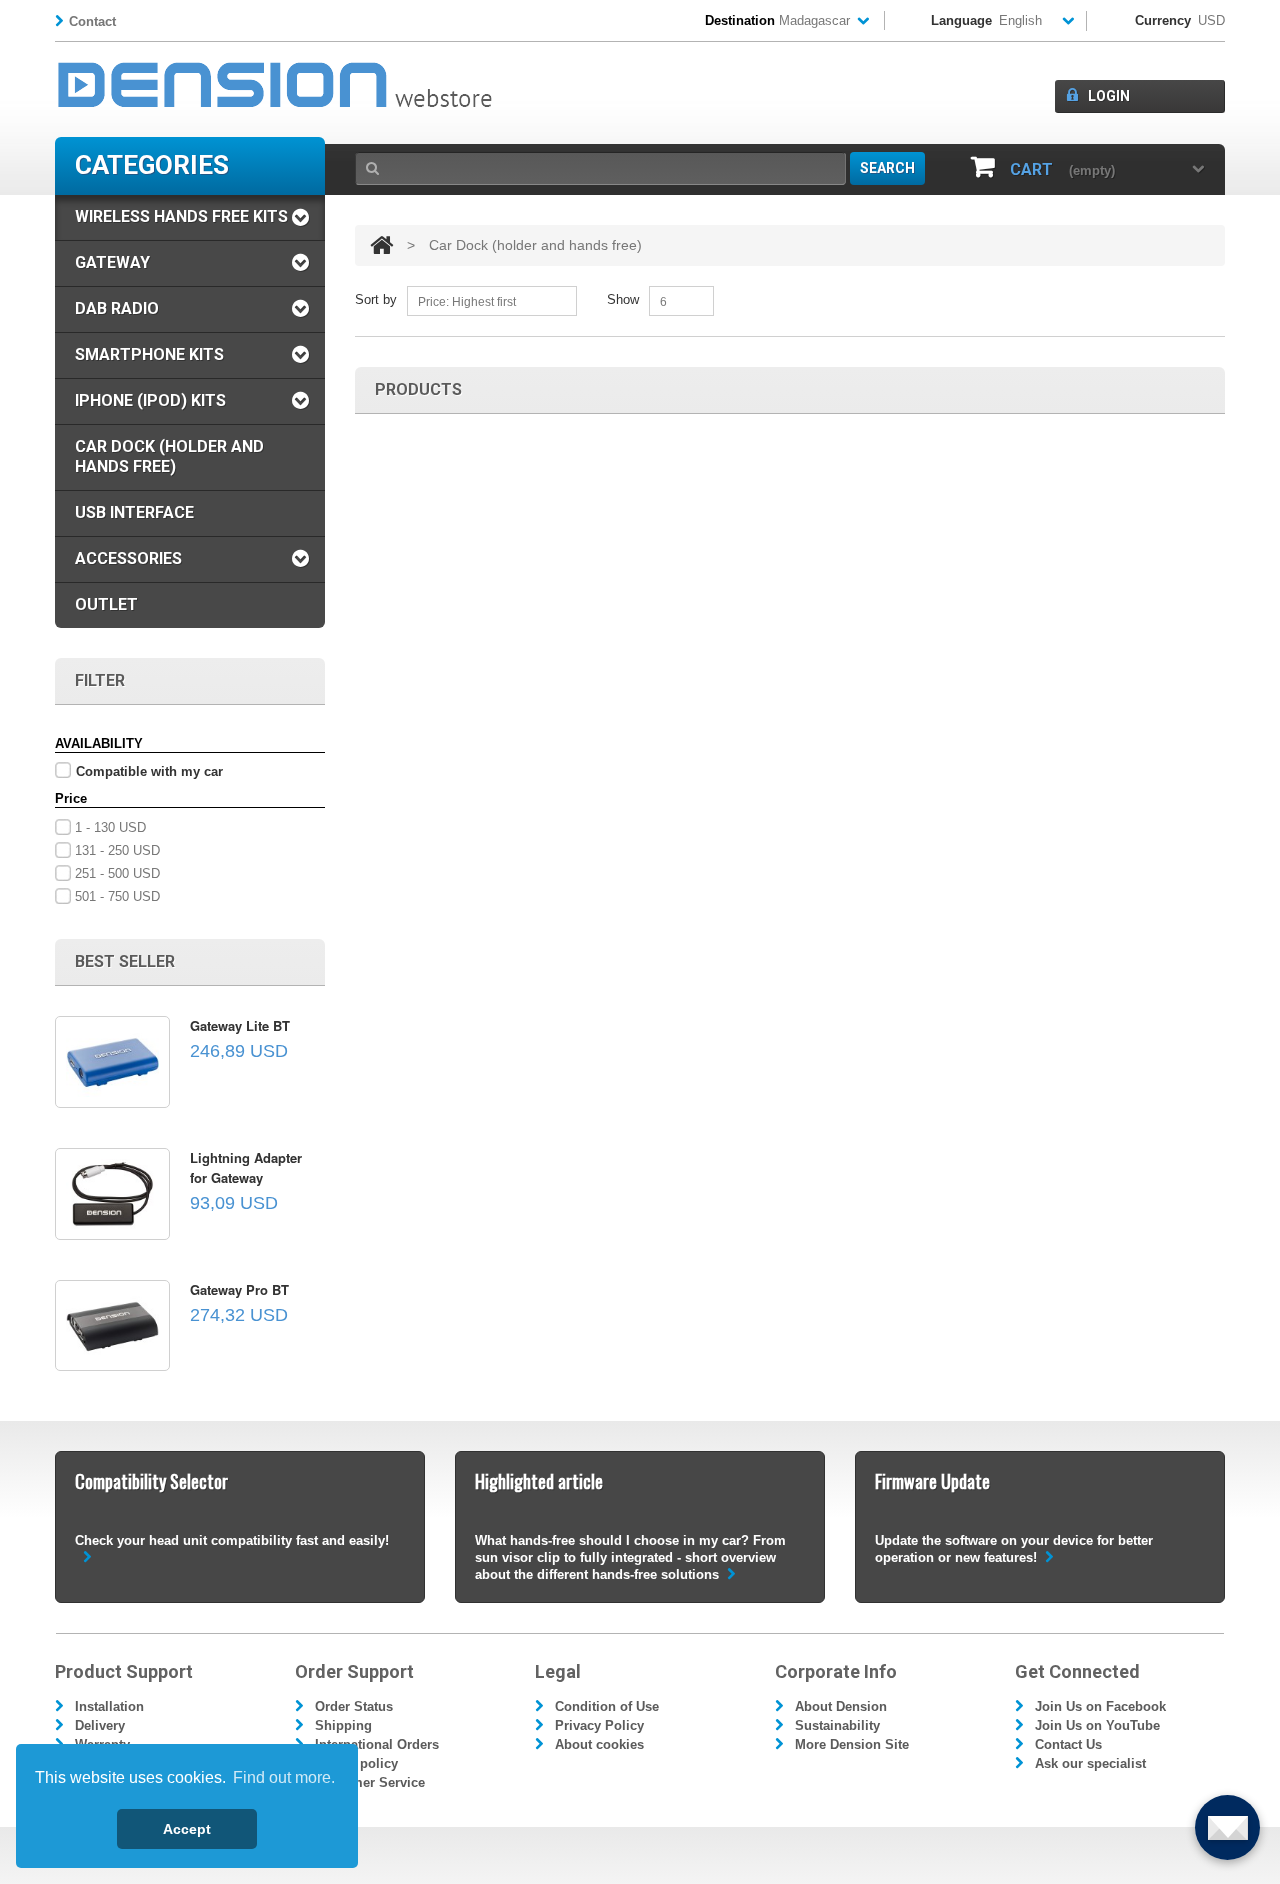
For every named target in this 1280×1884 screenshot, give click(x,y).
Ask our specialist (1090, 1763)
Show (623, 299)
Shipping (343, 1725)
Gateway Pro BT (239, 1289)
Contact (92, 21)
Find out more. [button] (284, 1777)
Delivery (100, 1725)
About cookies (599, 1744)
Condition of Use (607, 1706)
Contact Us (1068, 1744)
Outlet (106, 604)
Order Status (354, 1706)
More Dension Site (852, 1744)
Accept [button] (187, 1829)
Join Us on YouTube (1097, 1725)
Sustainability (837, 1725)
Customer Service (370, 1782)
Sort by (376, 299)
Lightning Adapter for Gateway (246, 1167)
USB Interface (134, 512)
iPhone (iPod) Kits (150, 400)
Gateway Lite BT (240, 1025)
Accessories (128, 558)
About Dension (841, 1706)
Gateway (112, 262)
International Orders (377, 1744)
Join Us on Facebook (1100, 1706)
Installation (109, 1706)
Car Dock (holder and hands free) (169, 456)
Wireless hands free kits (181, 216)
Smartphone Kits (149, 354)
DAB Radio (117, 308)
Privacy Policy (599, 1725)
